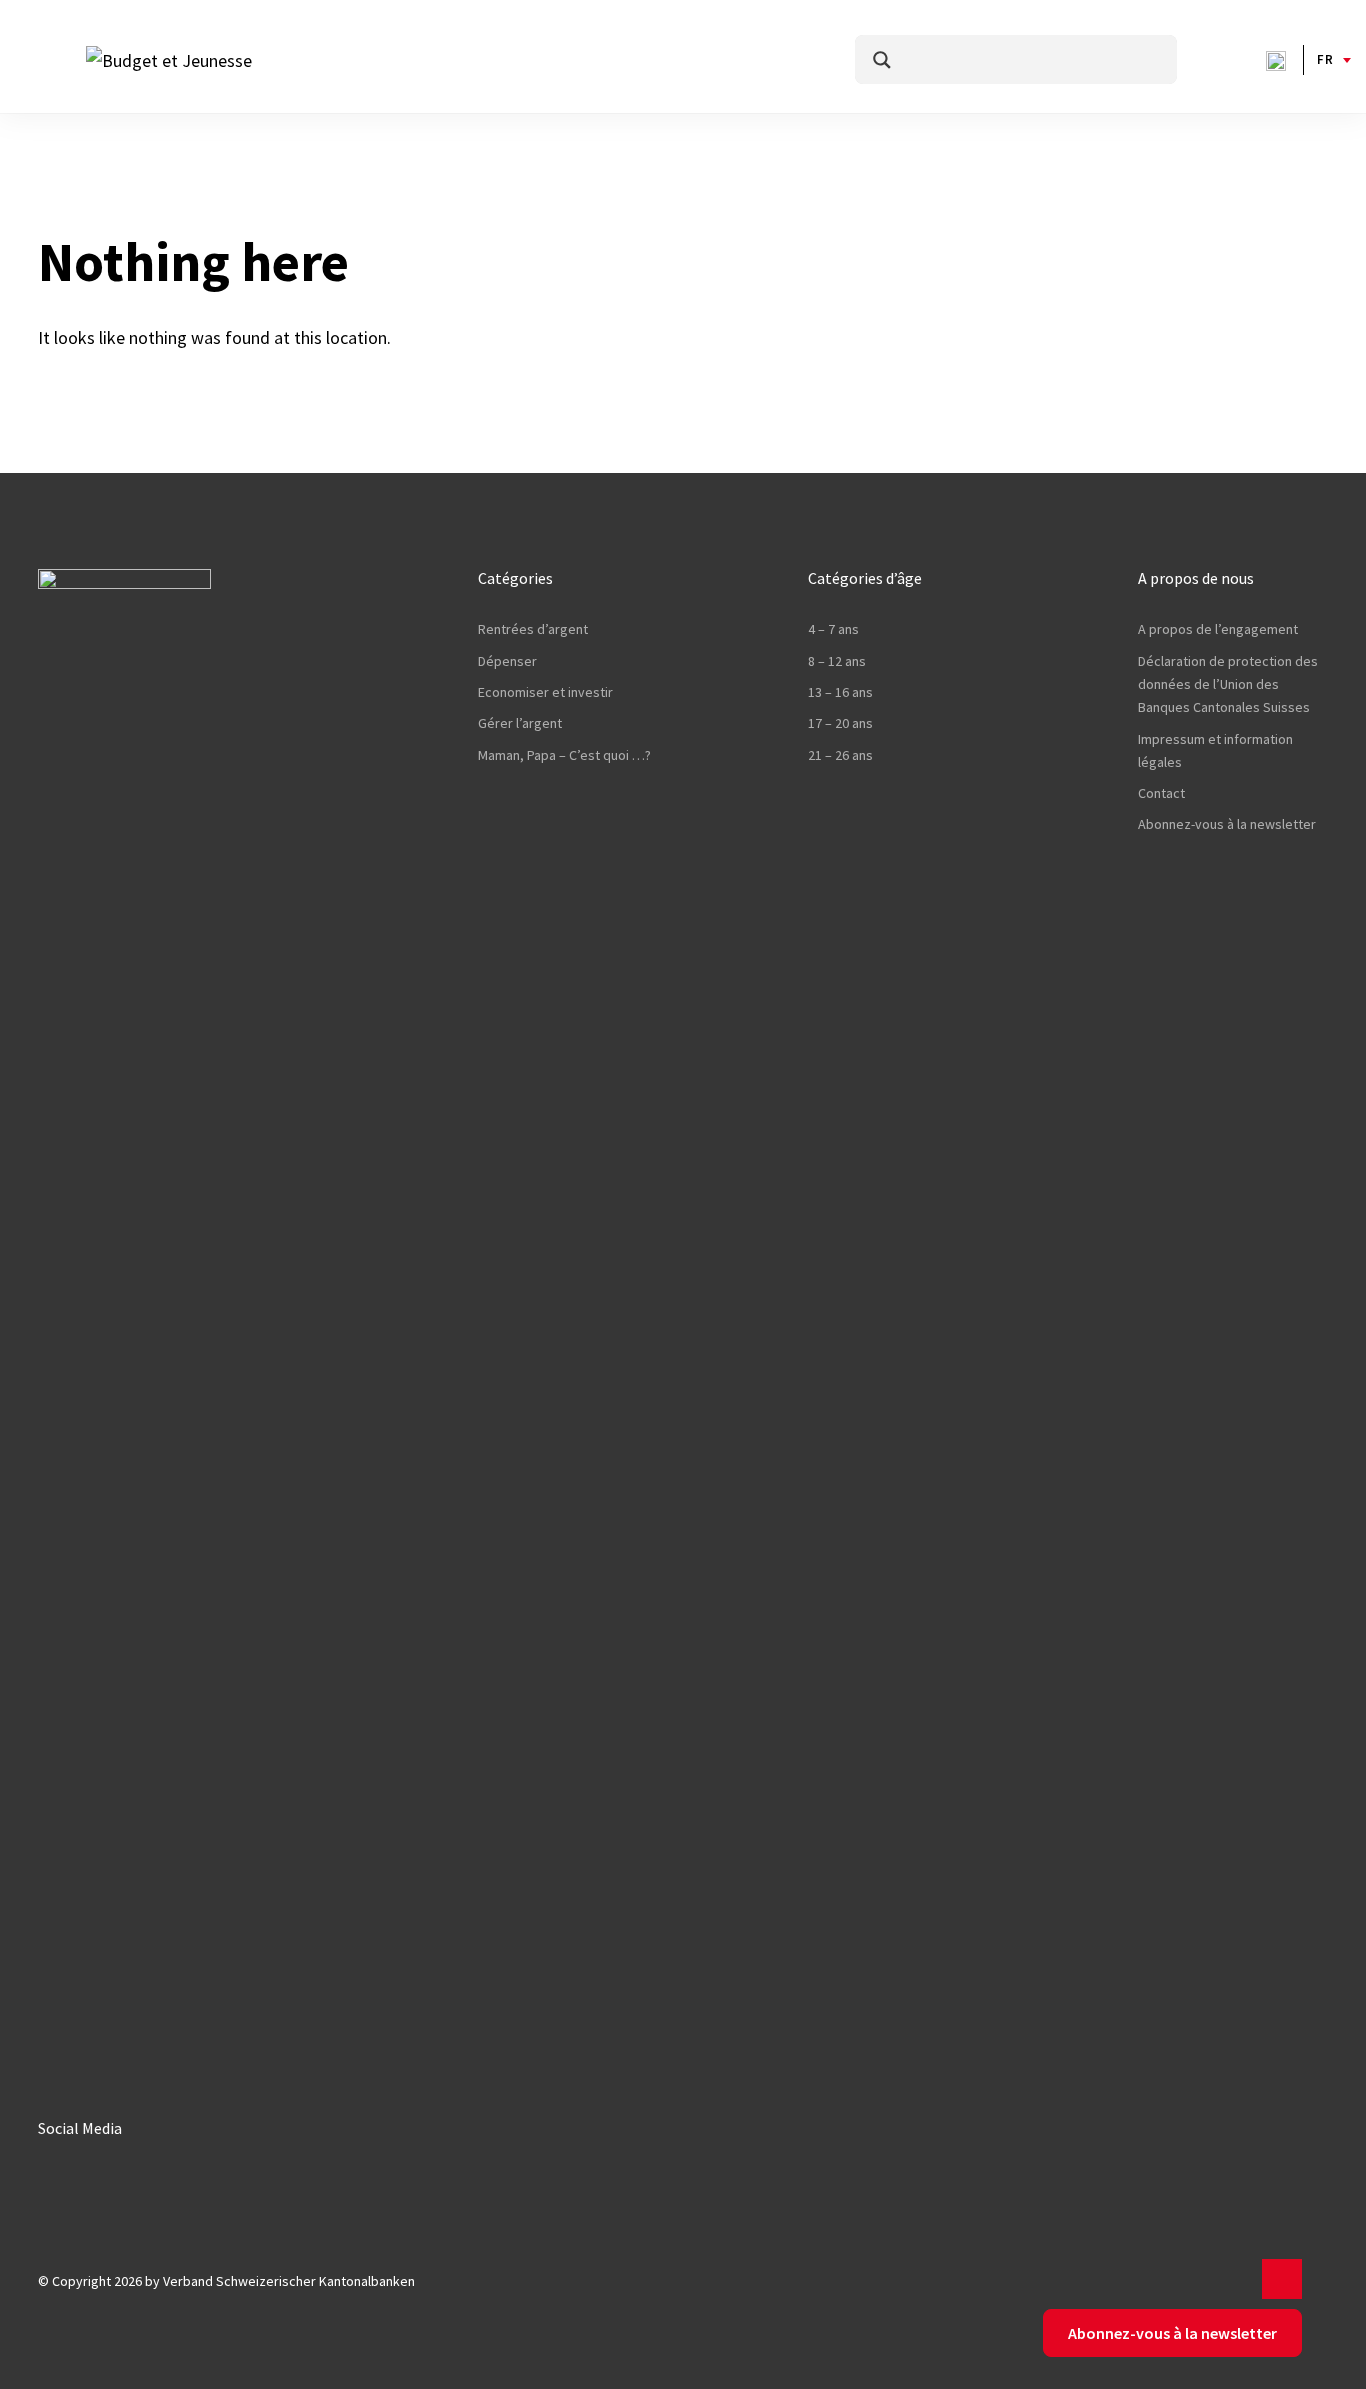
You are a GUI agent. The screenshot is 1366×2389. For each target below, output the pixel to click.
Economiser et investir (545, 692)
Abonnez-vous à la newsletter (1227, 824)
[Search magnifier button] (882, 60)
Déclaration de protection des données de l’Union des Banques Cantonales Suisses (1228, 684)
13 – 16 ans (840, 692)
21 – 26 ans (840, 755)
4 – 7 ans (833, 629)
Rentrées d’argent (533, 629)
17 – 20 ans (840, 723)
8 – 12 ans (837, 661)
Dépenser (507, 661)
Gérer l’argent (520, 723)
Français (1325, 59)
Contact (1161, 793)
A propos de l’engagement (1218, 629)
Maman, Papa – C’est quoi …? (564, 755)
